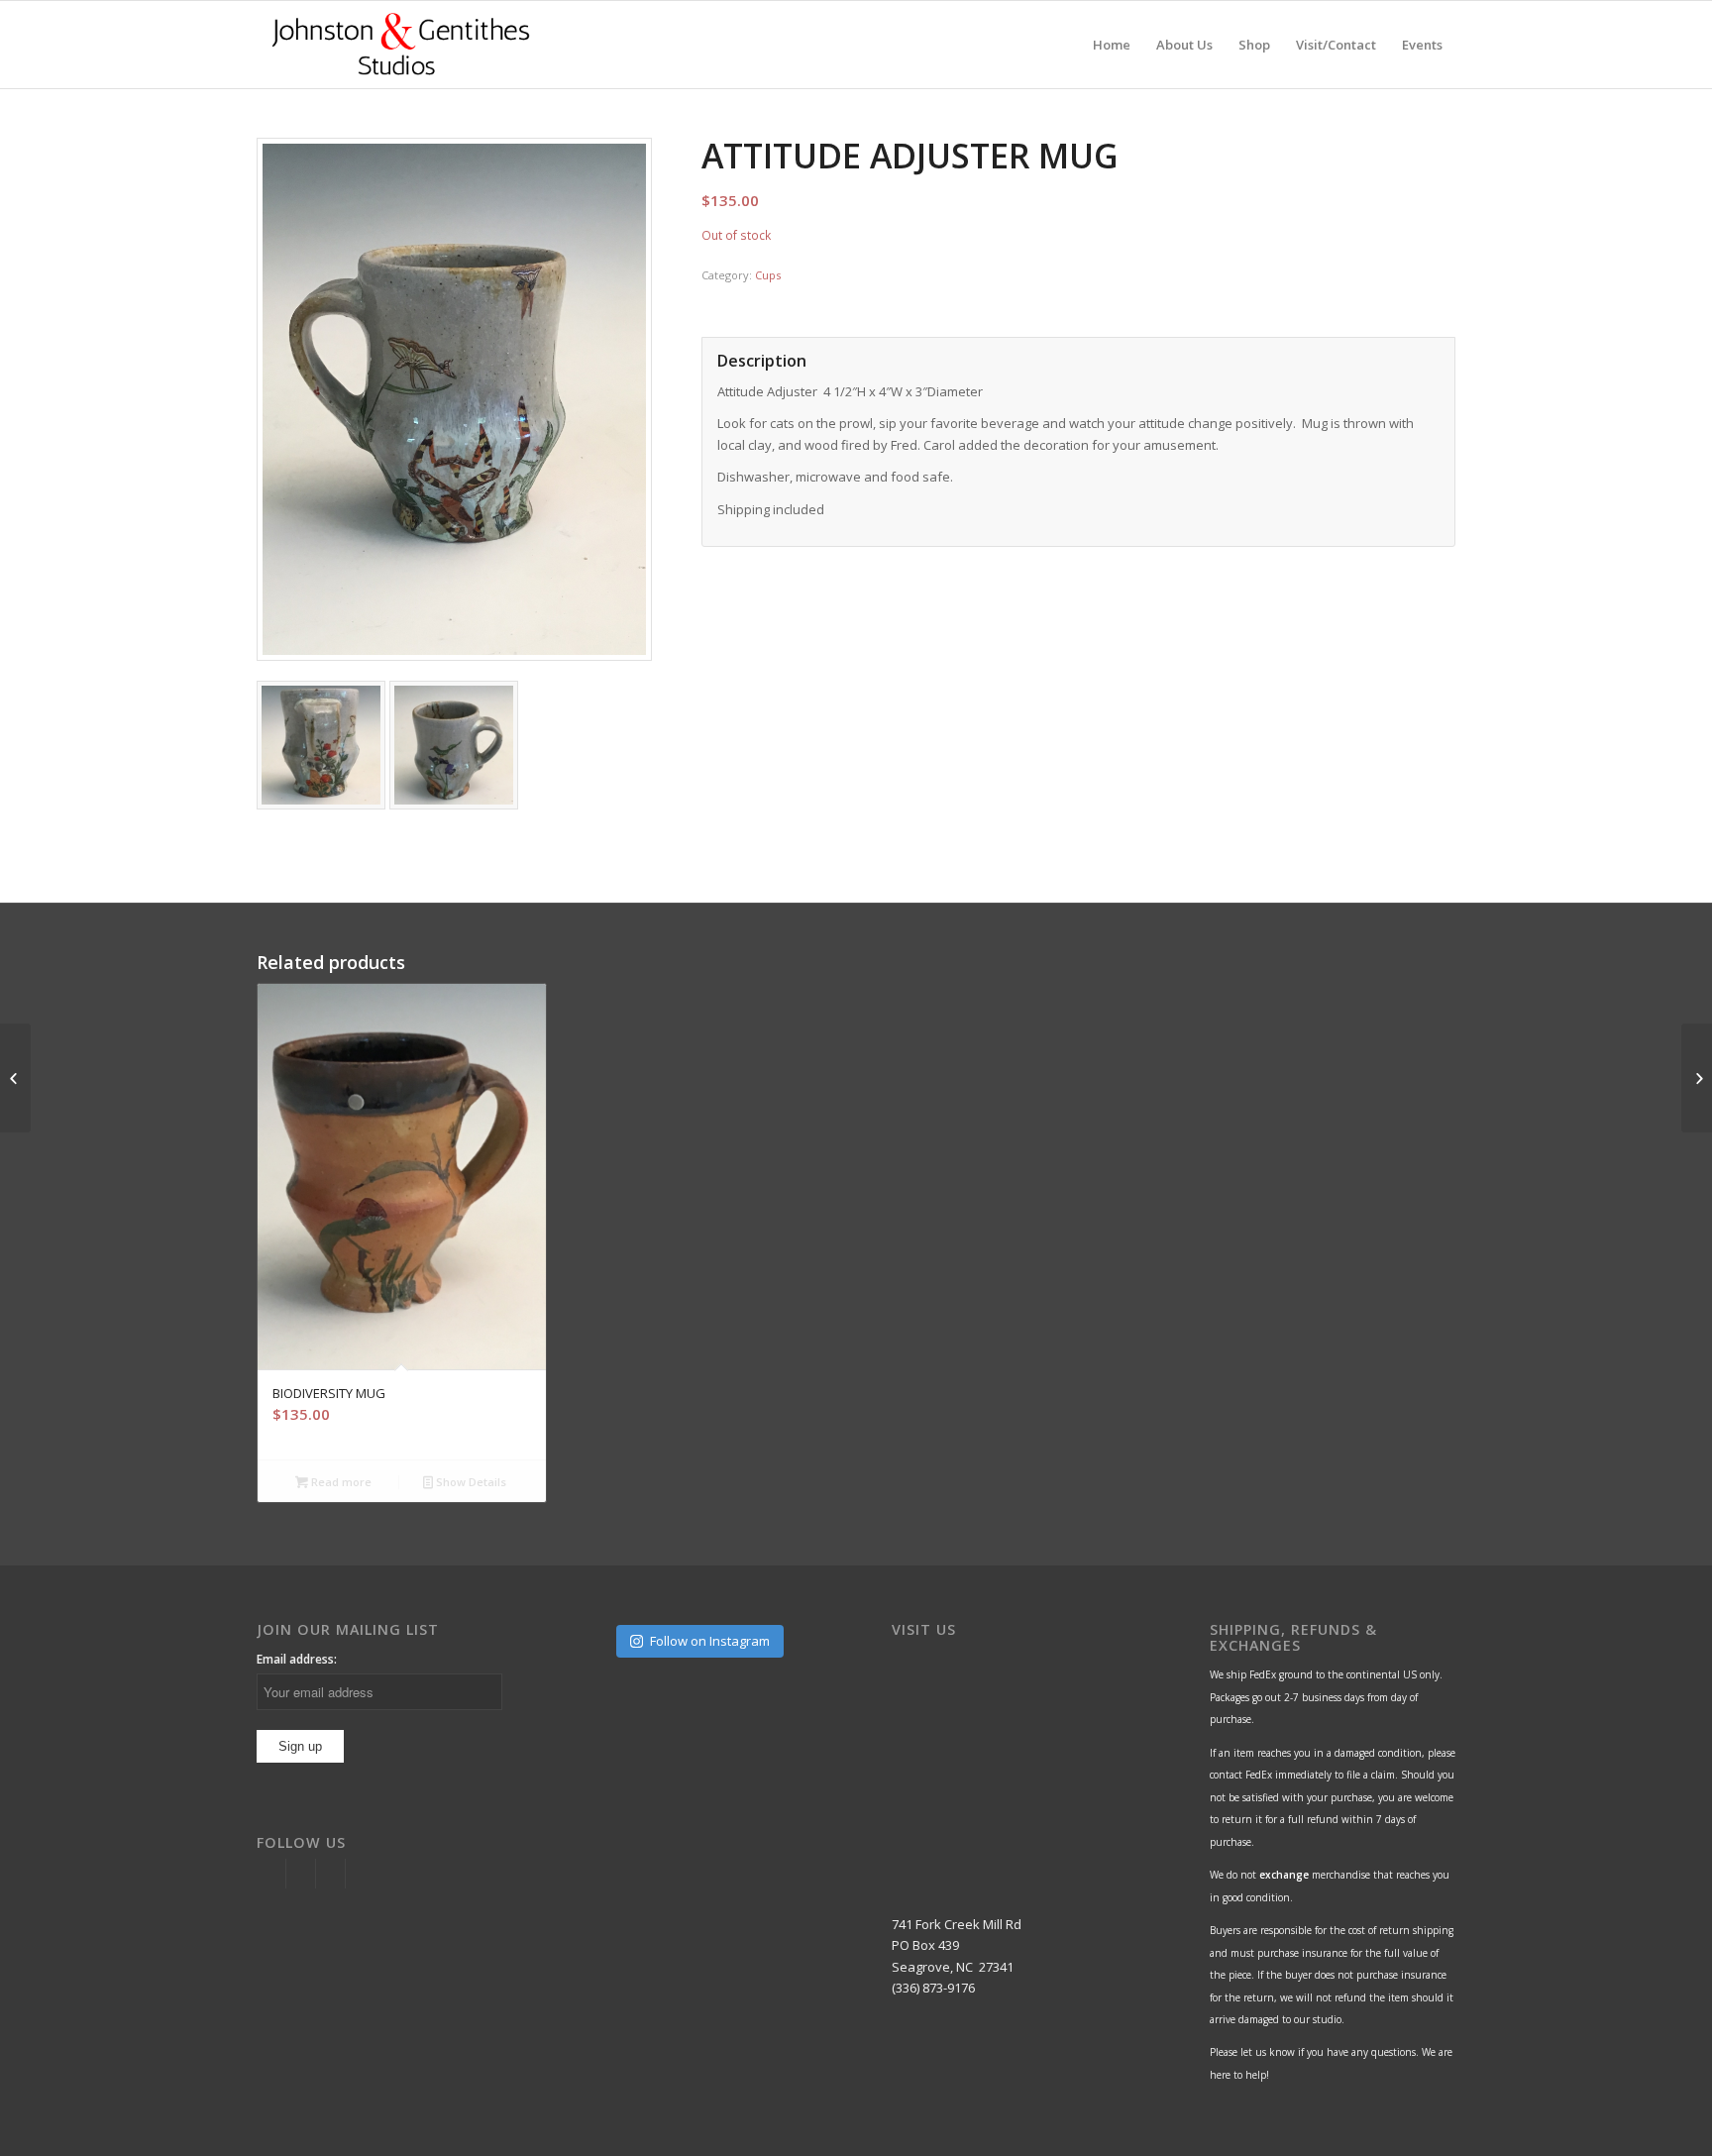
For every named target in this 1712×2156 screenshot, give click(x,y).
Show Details (470, 1482)
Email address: (297, 1659)
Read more (340, 1482)
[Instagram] (271, 1874)
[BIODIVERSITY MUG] (1697, 1078)
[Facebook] (301, 1874)
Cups (768, 275)
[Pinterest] (330, 1874)
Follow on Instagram (710, 1641)
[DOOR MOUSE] (15, 1078)
